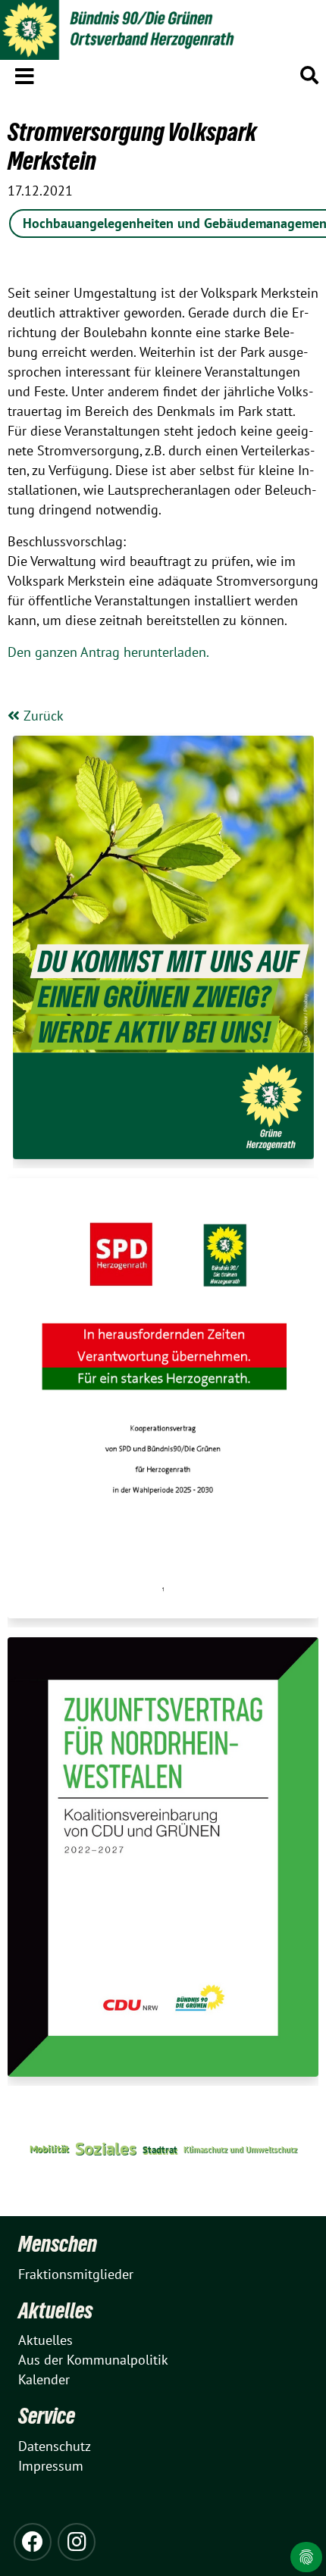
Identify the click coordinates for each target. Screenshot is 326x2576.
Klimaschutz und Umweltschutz (240, 2149)
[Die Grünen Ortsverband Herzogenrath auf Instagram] (77, 2542)
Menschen (58, 2244)
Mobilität (49, 2149)
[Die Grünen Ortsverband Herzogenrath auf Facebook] (33, 2542)
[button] (25, 73)
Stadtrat (160, 2149)
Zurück (42, 716)
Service (47, 2416)
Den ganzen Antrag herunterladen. (108, 652)
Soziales (106, 2148)
